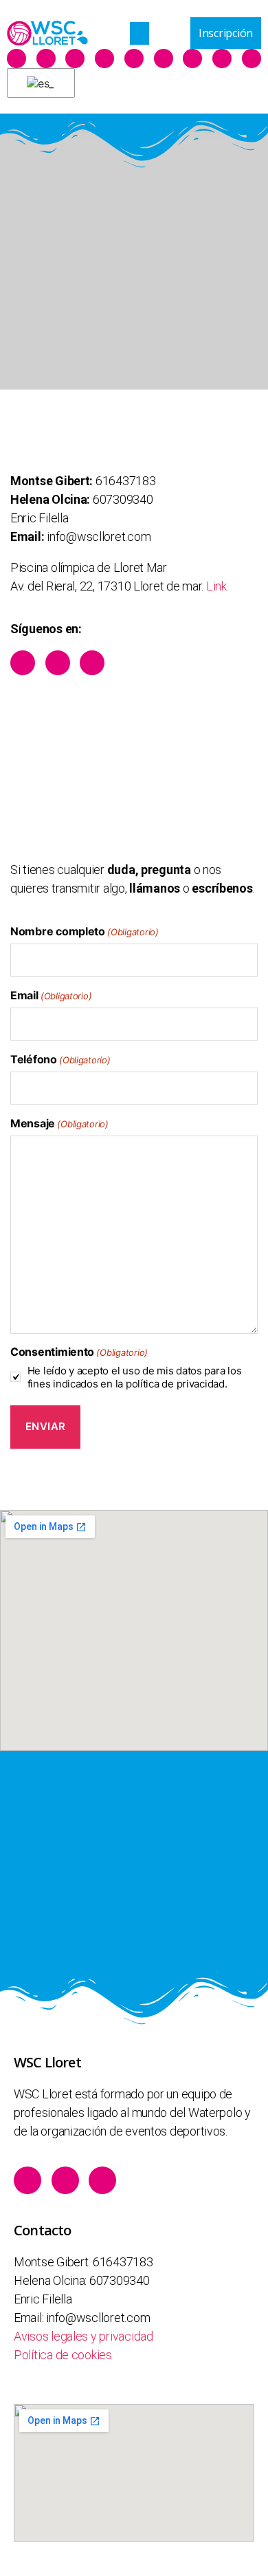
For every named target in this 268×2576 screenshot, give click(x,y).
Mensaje (59, 1123)
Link (216, 586)
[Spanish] (38, 83)
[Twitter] (46, 58)
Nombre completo (85, 931)
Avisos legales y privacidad (83, 2336)
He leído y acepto (135, 1377)
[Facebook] (16, 58)
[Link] (104, 58)
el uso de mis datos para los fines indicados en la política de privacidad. (135, 1377)
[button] (139, 33)
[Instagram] (75, 58)
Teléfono (60, 1059)
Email (51, 995)
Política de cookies (63, 2355)
